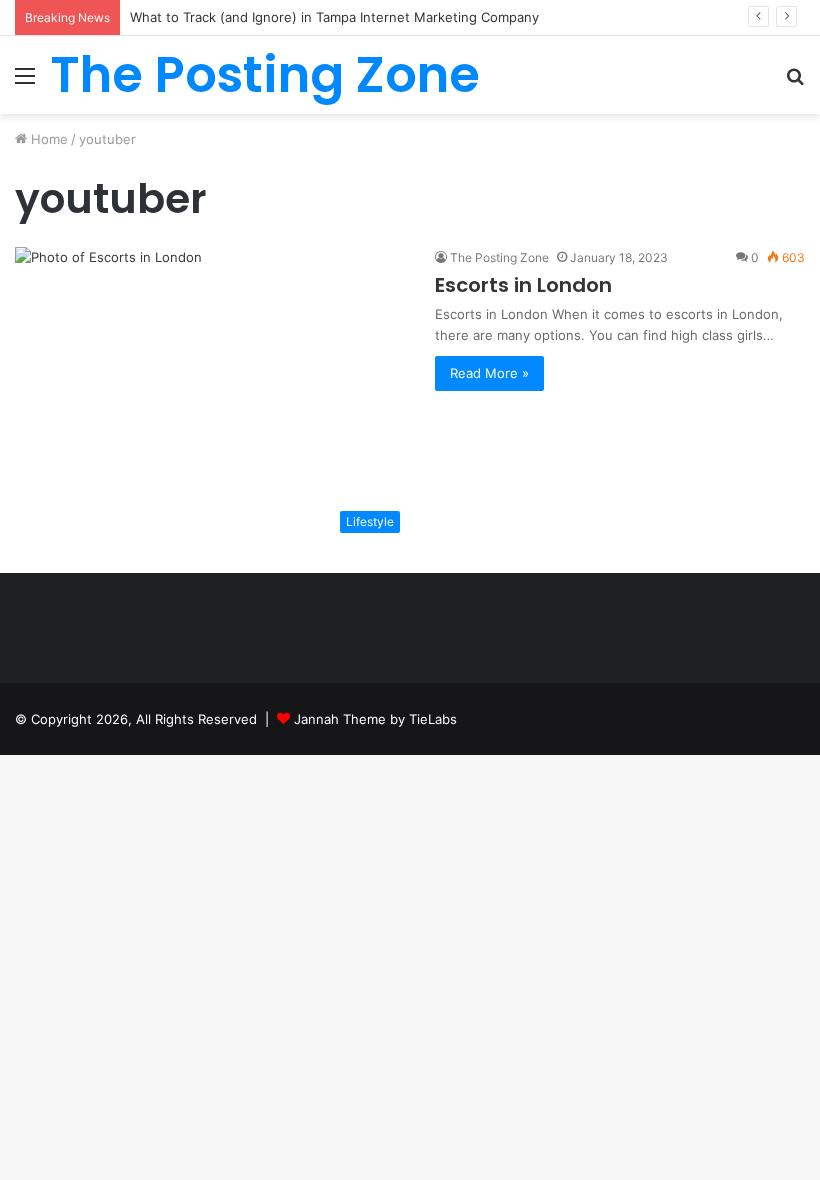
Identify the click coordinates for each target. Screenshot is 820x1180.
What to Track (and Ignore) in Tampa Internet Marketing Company (334, 17)
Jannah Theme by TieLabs (375, 719)
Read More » (489, 373)
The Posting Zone (499, 257)
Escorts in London (523, 285)
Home (47, 139)
